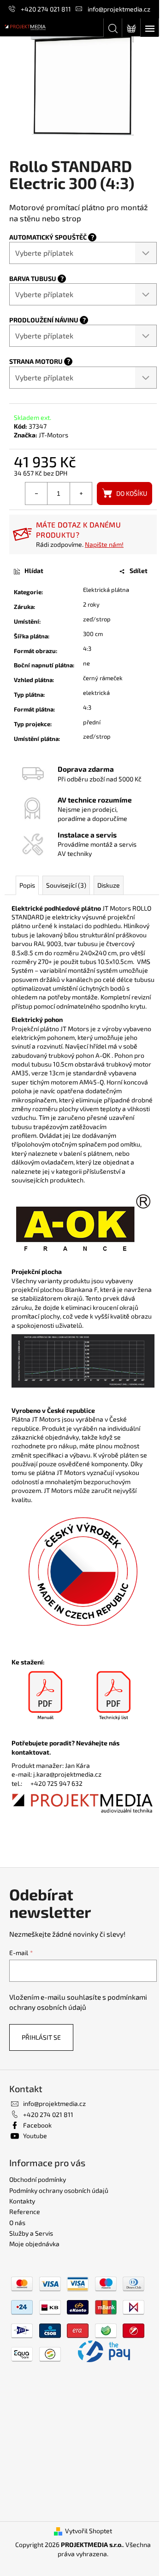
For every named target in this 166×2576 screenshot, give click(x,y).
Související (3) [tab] (66, 885)
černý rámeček (103, 678)
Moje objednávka (34, 2244)
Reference (25, 2212)
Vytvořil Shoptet (89, 2531)
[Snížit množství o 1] (36, 493)
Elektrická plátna (106, 590)
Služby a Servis (31, 2233)
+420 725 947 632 (56, 1783)
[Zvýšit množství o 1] (81, 493)
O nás (17, 2223)
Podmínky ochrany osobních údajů (59, 2190)
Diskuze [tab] (109, 885)
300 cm (93, 634)
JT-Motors (53, 435)
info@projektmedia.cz (119, 9)
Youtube (35, 2136)
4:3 (87, 648)
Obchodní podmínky (38, 2179)
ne (86, 663)
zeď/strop (97, 619)
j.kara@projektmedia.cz (67, 1774)
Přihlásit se (41, 2037)
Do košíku (132, 493)
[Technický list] (113, 1696)
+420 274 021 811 (46, 9)
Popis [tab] (27, 885)
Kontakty (22, 2201)
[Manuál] (45, 1696)
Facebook (37, 2125)
